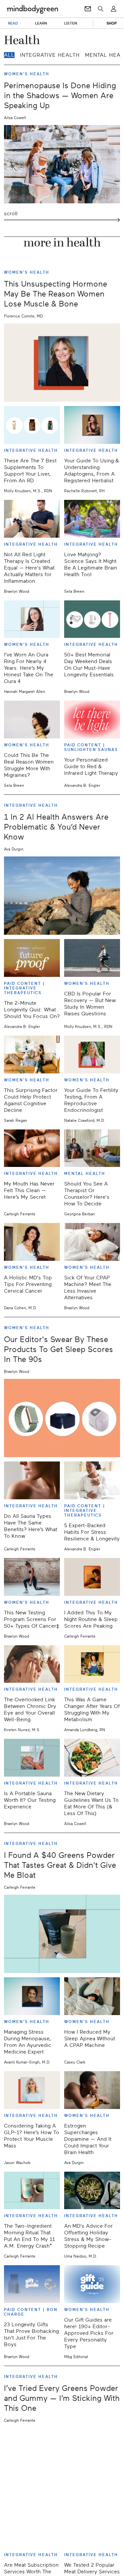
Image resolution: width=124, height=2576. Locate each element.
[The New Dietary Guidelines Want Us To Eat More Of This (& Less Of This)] (92, 1758)
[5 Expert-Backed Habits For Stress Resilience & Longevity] (92, 1480)
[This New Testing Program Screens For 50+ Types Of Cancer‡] (32, 1577)
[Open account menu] (114, 9)
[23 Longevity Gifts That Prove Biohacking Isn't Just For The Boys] (32, 2284)
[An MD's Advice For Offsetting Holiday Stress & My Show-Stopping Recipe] (92, 2191)
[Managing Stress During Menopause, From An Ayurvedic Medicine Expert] (32, 1996)
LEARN (41, 23)
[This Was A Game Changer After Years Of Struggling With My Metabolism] (92, 1664)
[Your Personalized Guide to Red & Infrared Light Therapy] (92, 719)
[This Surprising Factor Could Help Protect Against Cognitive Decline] (32, 1054)
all (9, 55)
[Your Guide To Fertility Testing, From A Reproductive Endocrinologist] (92, 1054)
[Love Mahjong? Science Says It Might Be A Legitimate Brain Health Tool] (92, 519)
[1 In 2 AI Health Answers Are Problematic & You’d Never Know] (62, 896)
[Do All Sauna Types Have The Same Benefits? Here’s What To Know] (32, 1480)
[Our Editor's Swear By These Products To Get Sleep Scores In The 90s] (62, 1418)
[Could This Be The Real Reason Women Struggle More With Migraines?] (32, 719)
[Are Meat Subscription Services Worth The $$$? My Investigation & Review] (32, 2529)
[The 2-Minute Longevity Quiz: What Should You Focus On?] (32, 958)
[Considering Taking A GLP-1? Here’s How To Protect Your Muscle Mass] (32, 2090)
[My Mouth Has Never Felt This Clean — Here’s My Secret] (32, 1148)
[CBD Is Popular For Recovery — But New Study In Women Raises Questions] (92, 958)
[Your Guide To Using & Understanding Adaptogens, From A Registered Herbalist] (92, 425)
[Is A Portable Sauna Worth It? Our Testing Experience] (32, 1758)
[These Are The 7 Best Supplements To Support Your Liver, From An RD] (32, 425)
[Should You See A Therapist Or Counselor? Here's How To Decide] (92, 1148)
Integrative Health (50, 55)
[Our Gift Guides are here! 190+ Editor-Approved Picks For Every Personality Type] (92, 2284)
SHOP (112, 23)
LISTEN (71, 23)
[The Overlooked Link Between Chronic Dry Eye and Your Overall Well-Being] (32, 1664)
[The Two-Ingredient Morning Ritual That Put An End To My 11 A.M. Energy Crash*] (32, 2191)
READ (13, 23)
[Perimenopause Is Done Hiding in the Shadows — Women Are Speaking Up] (62, 164)
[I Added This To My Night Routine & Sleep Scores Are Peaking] (92, 1577)
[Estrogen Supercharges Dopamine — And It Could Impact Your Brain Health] (92, 2090)
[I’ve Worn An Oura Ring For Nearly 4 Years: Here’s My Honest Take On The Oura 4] (32, 619)
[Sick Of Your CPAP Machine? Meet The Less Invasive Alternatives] (92, 1242)
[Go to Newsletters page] (88, 9)
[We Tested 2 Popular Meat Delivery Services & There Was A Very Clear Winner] (92, 2529)
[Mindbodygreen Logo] (32, 9)
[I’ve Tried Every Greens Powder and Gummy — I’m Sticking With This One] (62, 2467)
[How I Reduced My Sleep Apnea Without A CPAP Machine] (92, 1996)
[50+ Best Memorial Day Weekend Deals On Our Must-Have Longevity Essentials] (92, 619)
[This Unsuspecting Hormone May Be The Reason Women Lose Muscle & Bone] (62, 363)
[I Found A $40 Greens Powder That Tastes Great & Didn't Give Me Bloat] (62, 1934)
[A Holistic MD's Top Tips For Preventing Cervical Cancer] (32, 1242)
